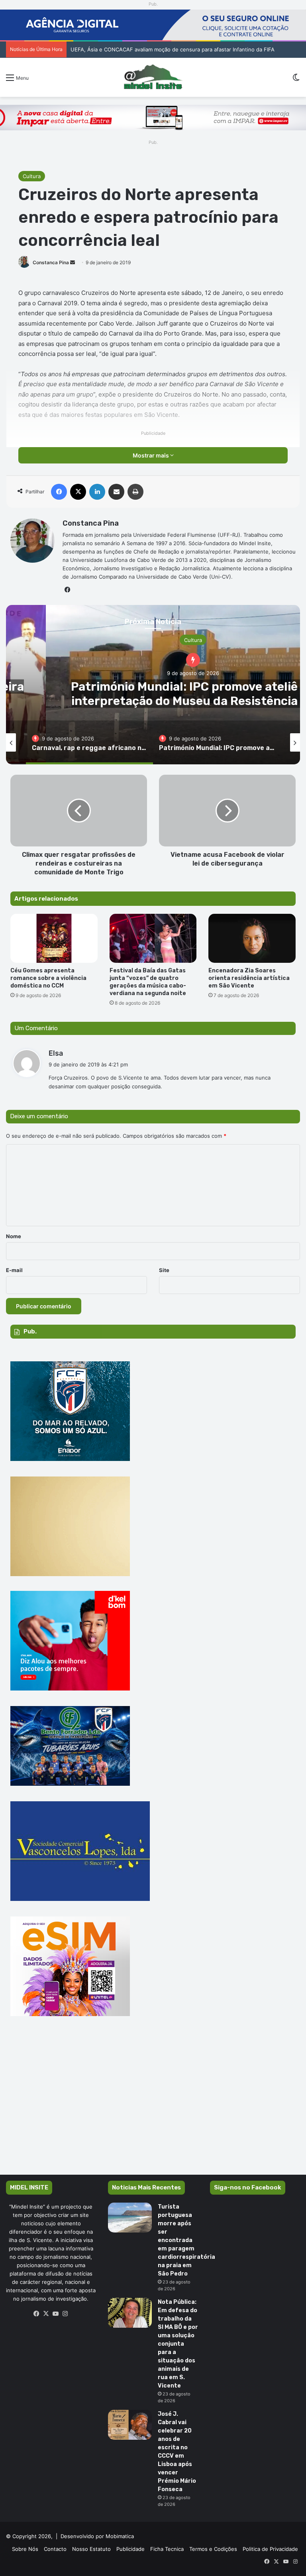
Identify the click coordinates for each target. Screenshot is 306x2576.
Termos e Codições (213, 2549)
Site (164, 1270)
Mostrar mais (151, 455)
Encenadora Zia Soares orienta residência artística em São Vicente (249, 978)
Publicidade (130, 2549)
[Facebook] (59, 492)
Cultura (32, 176)
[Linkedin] (97, 492)
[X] (78, 492)
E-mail (14, 1270)
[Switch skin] (296, 80)
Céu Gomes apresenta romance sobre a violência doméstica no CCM (48, 978)
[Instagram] (65, 2314)
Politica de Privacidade (270, 2549)
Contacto (55, 2549)
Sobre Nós (25, 2549)
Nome (14, 1236)
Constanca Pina (51, 262)
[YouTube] (56, 2314)
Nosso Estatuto (91, 2549)
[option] (89, 742)
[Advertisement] (153, 2107)
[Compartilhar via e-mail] (116, 492)
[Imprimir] (135, 492)
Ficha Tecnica (167, 2549)
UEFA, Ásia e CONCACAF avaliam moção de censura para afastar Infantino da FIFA (173, 49)
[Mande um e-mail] (73, 262)
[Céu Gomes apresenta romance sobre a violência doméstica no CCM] (54, 938)
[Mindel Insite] (153, 77)
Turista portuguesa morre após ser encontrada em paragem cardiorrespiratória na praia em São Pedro (186, 2240)
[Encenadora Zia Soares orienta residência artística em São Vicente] (252, 938)
